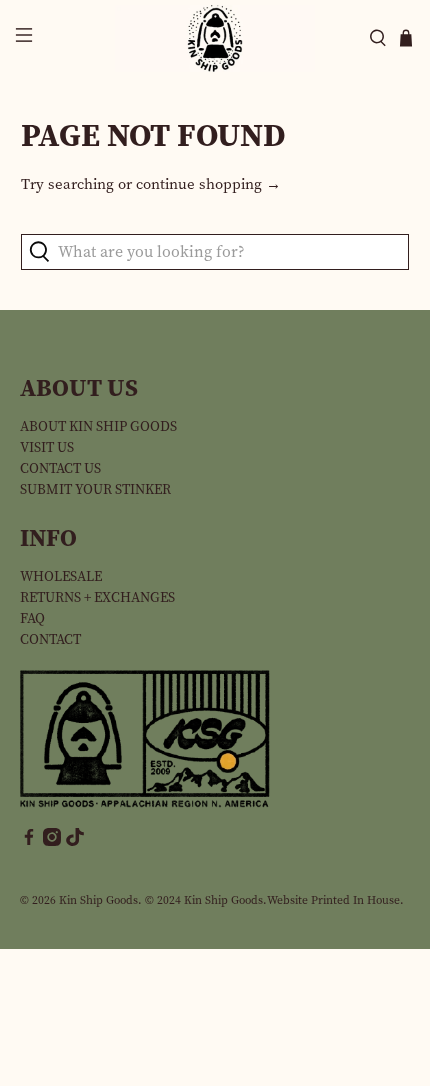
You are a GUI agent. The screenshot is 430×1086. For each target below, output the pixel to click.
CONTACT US (60, 468)
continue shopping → (208, 184)
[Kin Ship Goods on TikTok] (75, 841)
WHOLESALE (61, 576)
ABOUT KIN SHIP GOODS (98, 426)
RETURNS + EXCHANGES (97, 597)
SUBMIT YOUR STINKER (95, 489)
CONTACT (50, 639)
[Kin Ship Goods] (215, 38)
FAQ (32, 618)
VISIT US (47, 447)
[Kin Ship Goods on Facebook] (29, 841)
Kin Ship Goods (98, 900)
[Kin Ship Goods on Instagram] (52, 841)
